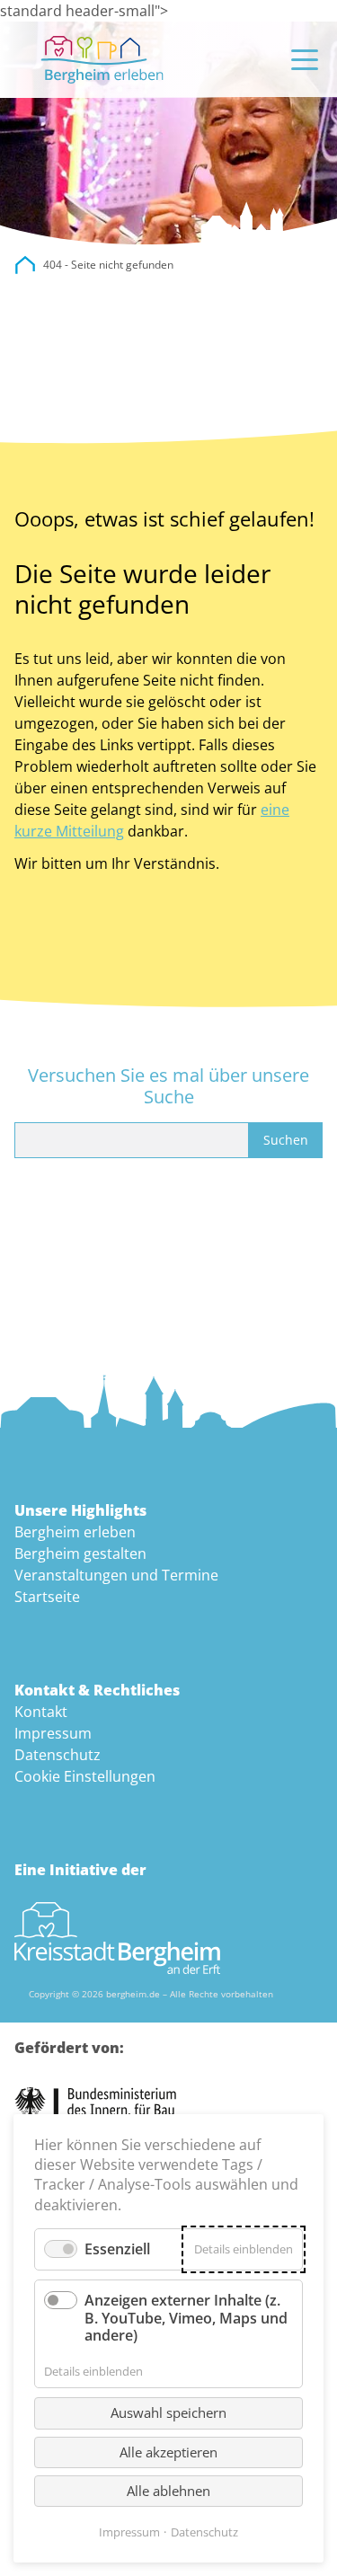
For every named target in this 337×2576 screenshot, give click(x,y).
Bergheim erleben (75, 1532)
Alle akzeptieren (168, 2452)
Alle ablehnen (168, 2491)
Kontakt (41, 1712)
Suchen (286, 1140)
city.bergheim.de (25, 265)
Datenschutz (58, 1755)
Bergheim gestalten (80, 1554)
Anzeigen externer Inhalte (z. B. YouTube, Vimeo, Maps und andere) (186, 2317)
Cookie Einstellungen (85, 1776)
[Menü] (305, 60)
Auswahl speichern (168, 2412)
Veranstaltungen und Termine (116, 1575)
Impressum (53, 1733)
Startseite (47, 1597)
